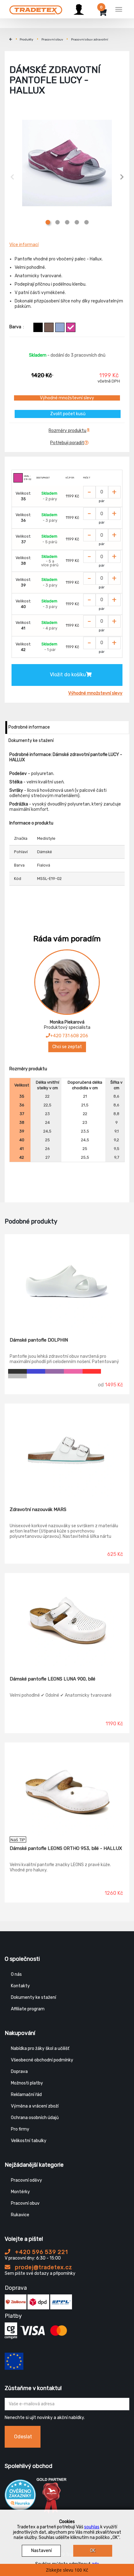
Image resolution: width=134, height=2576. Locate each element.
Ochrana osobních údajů (35, 2118)
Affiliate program (28, 2009)
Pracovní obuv (52, 40)
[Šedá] (17, 1376)
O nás (16, 1974)
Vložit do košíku (68, 675)
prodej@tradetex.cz (43, 2267)
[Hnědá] (49, 327)
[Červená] (92, 1371)
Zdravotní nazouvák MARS (38, 1509)
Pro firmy (20, 2129)
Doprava (19, 2072)
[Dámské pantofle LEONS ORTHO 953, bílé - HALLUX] (67, 1789)
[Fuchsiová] (73, 1371)
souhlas (92, 2527)
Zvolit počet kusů (68, 414)
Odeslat (23, 2437)
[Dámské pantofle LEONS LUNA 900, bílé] (67, 1620)
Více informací (24, 245)
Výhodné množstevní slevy (67, 398)
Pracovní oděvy (26, 2180)
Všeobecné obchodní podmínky (42, 2060)
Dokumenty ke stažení (31, 741)
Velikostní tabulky (29, 2141)
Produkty (26, 40)
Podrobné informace (29, 727)
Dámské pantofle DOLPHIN (39, 1340)
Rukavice (20, 2215)
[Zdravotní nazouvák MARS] (67, 1451)
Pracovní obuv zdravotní (90, 40)
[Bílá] (110, 1371)
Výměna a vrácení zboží (35, 2106)
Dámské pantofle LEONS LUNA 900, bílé (53, 1679)
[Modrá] (60, 327)
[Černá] (38, 327)
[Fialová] (71, 327)
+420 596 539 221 (41, 2252)
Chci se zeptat (67, 1047)
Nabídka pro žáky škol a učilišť (40, 2048)
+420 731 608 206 (69, 1036)
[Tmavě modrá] (36, 1371)
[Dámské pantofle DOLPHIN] (67, 1281)
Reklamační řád (26, 2095)
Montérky (20, 2192)
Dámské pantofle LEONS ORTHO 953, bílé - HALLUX (66, 1848)
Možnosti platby (27, 2083)
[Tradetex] (36, 8)
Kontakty (20, 1986)
